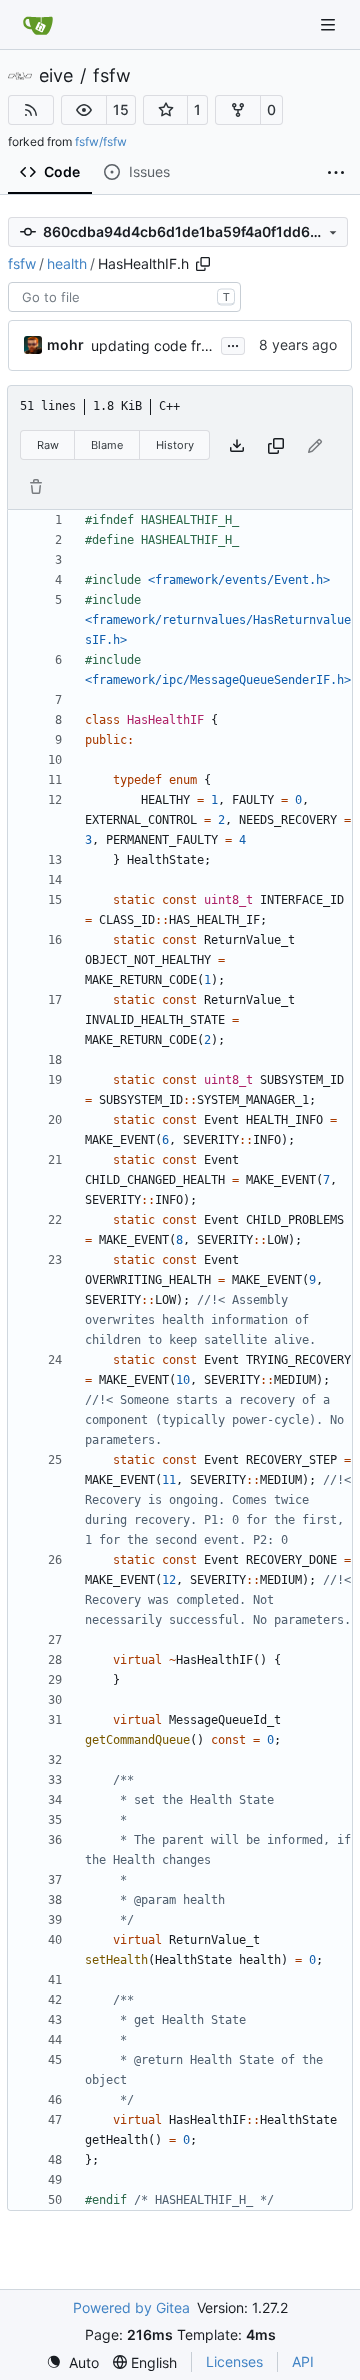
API (303, 2361)
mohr (65, 344)
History (175, 445)
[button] (84, 110)
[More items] (336, 173)
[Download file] (237, 445)
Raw (48, 445)
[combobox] (124, 297)
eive (56, 76)
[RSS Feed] (31, 110)
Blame (107, 445)
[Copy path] (203, 264)
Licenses (234, 2361)
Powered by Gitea (131, 2307)
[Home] (38, 25)
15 (121, 109)
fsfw (112, 76)
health (67, 263)
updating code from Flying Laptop (203, 345)
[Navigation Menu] (330, 24)
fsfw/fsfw (101, 141)
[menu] (72, 2362)
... (233, 343)
